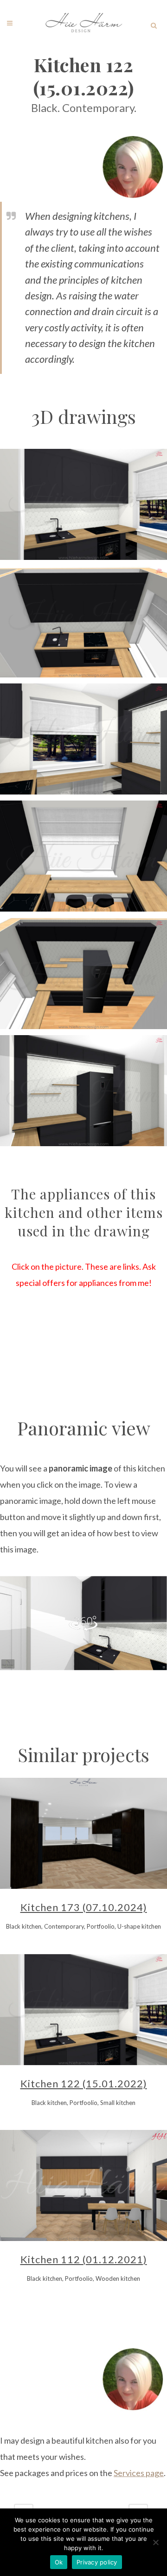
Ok (59, 2562)
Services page (139, 2473)
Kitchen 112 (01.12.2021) (84, 2259)
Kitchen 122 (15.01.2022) (84, 2083)
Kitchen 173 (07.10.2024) (84, 1907)
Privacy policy (97, 2562)
